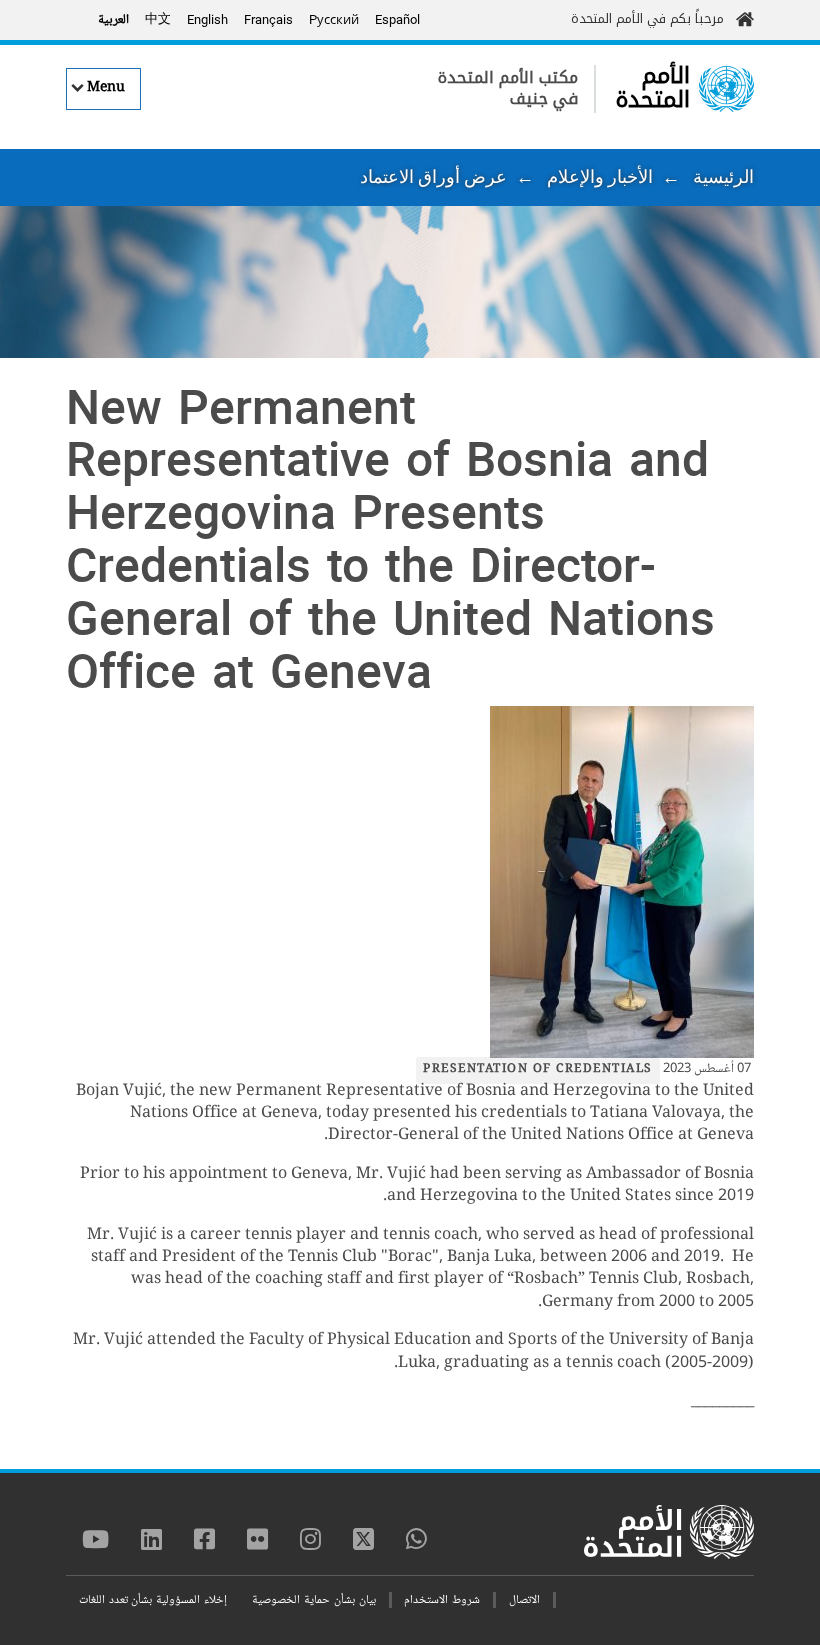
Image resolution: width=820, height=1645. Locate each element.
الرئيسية (723, 176)
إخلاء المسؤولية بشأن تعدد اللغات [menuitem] (153, 1600)
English (207, 19)
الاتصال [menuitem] (524, 1600)
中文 (158, 20)
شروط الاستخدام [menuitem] (442, 1600)
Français (268, 19)
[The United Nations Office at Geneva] (726, 89)
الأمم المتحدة (653, 87)
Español (397, 19)
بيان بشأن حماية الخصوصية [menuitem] (313, 1600)
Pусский (334, 19)
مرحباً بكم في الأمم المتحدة (647, 18)
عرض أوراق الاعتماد (433, 176)
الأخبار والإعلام (600, 176)
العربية (113, 20)
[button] (410, 882)
